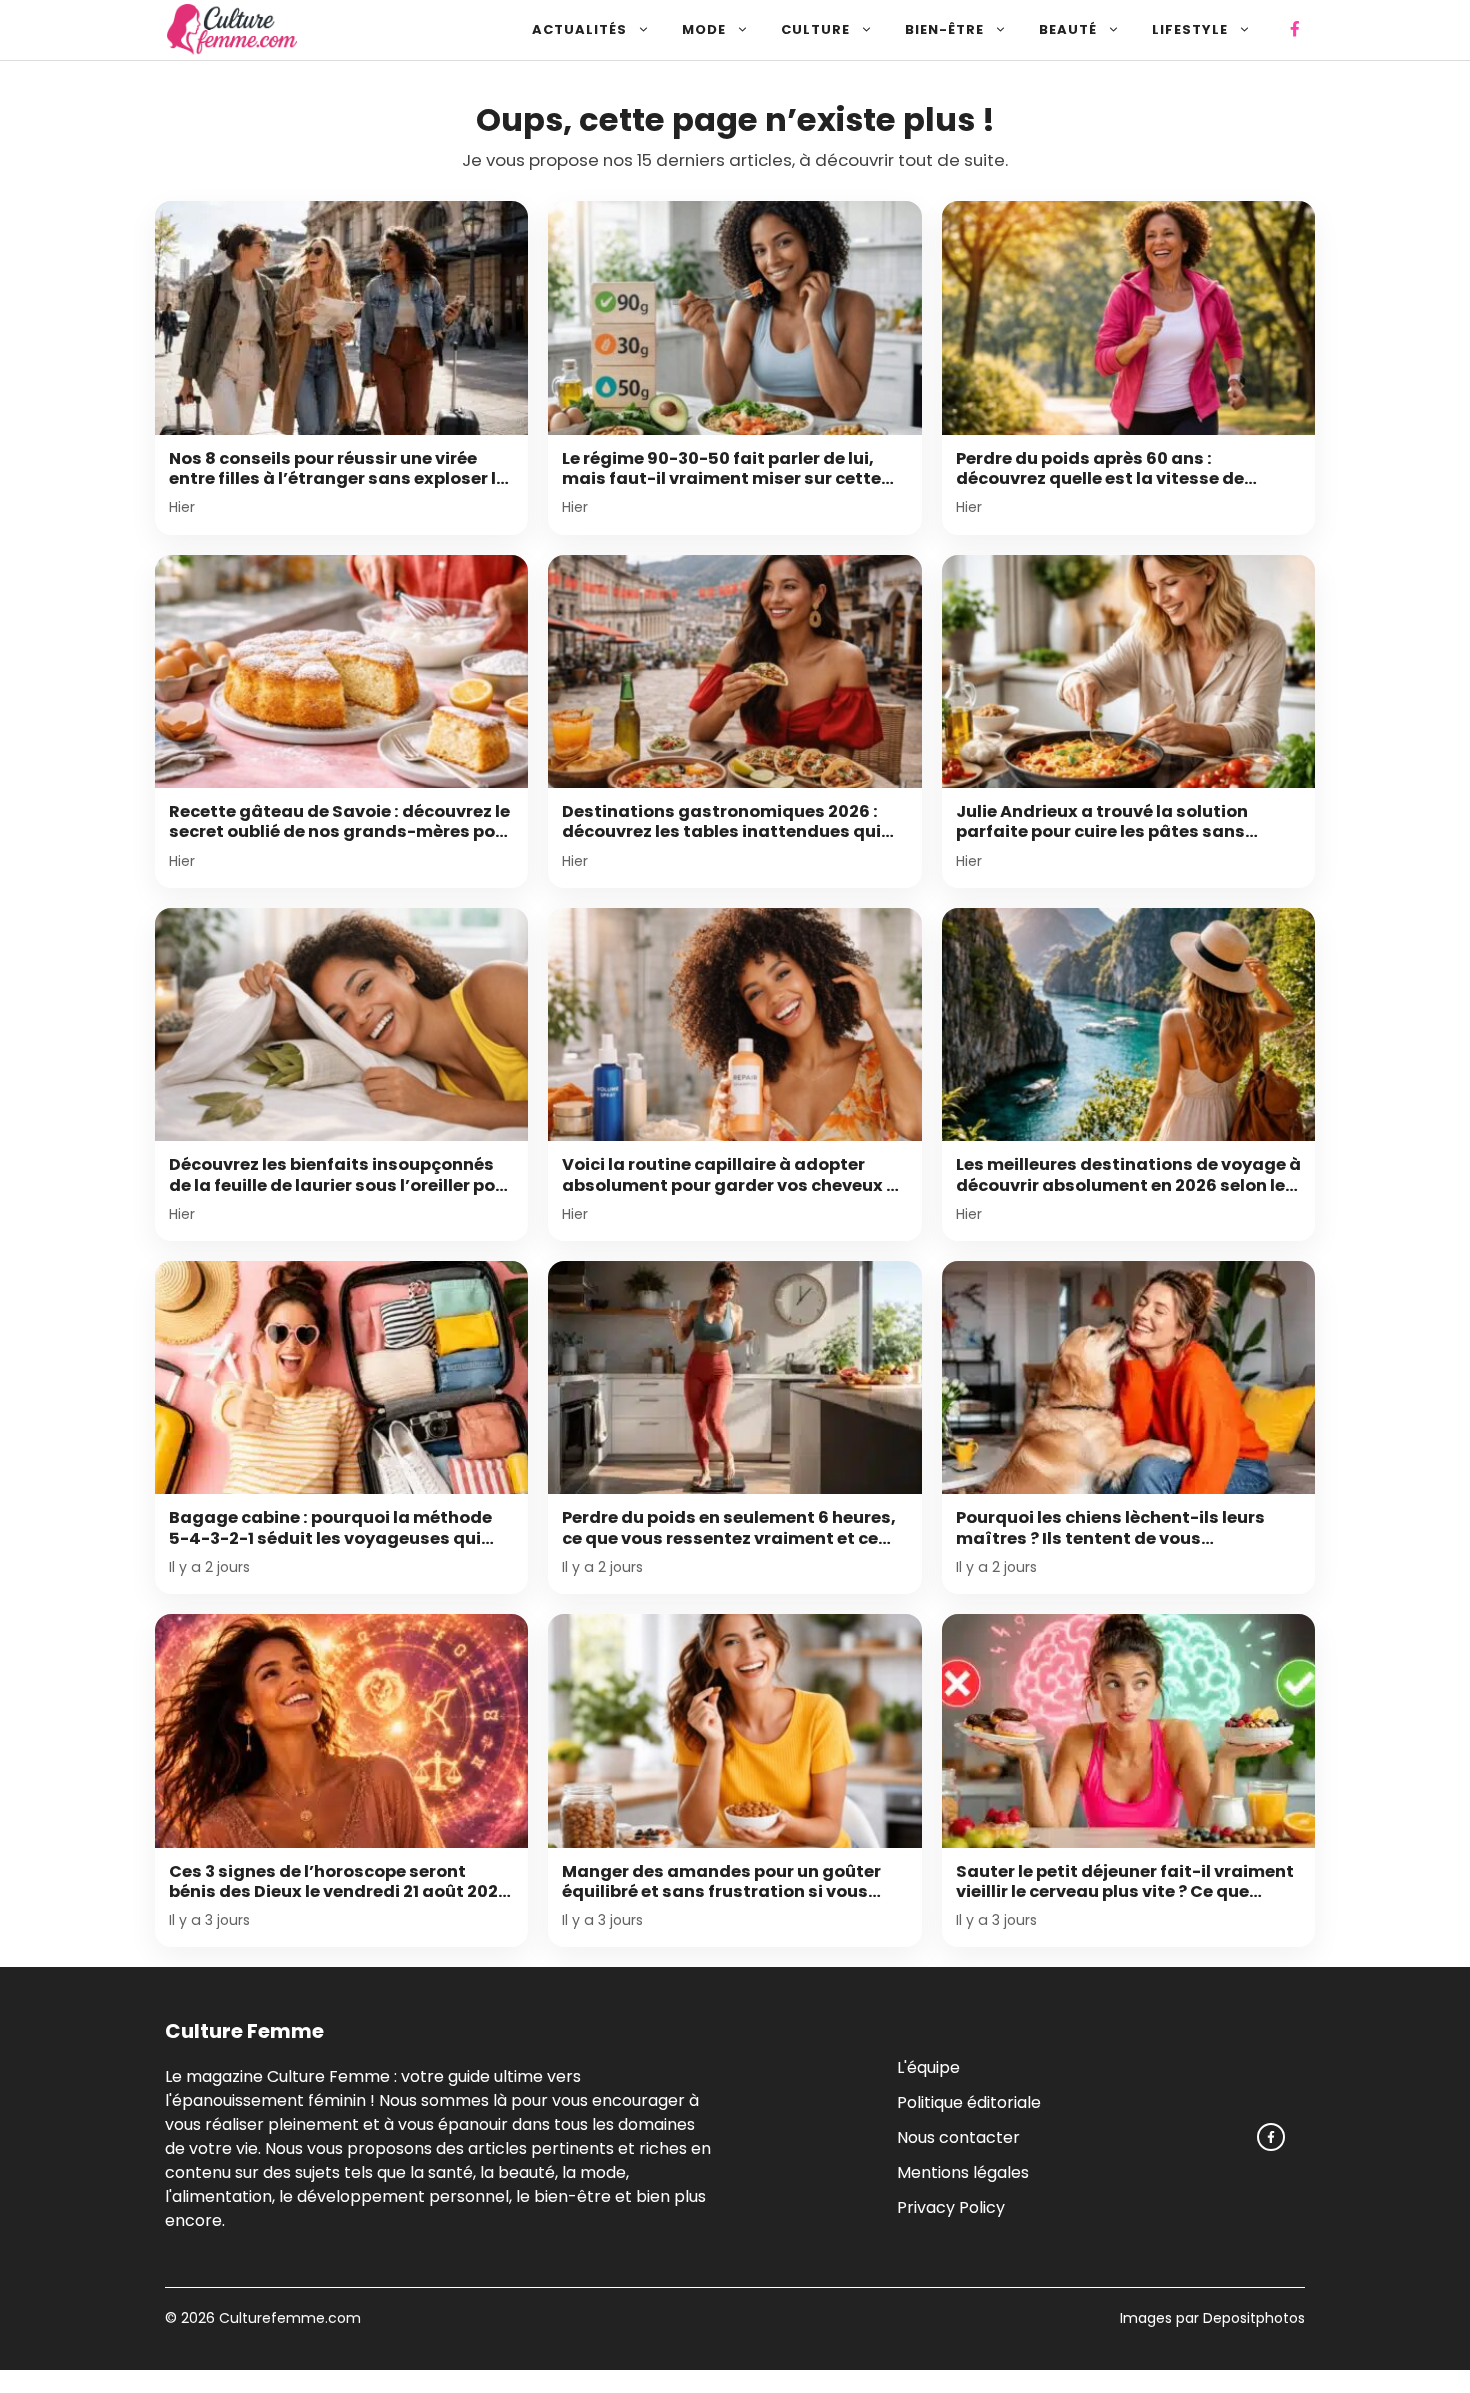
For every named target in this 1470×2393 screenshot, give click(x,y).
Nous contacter (958, 2137)
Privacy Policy (951, 2207)
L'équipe (928, 2067)
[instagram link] (1271, 2137)
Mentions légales (963, 2172)
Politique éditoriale (969, 2102)
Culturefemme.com (288, 2318)
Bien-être (944, 29)
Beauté (1068, 29)
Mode (704, 29)
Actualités (579, 29)
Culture (815, 29)
